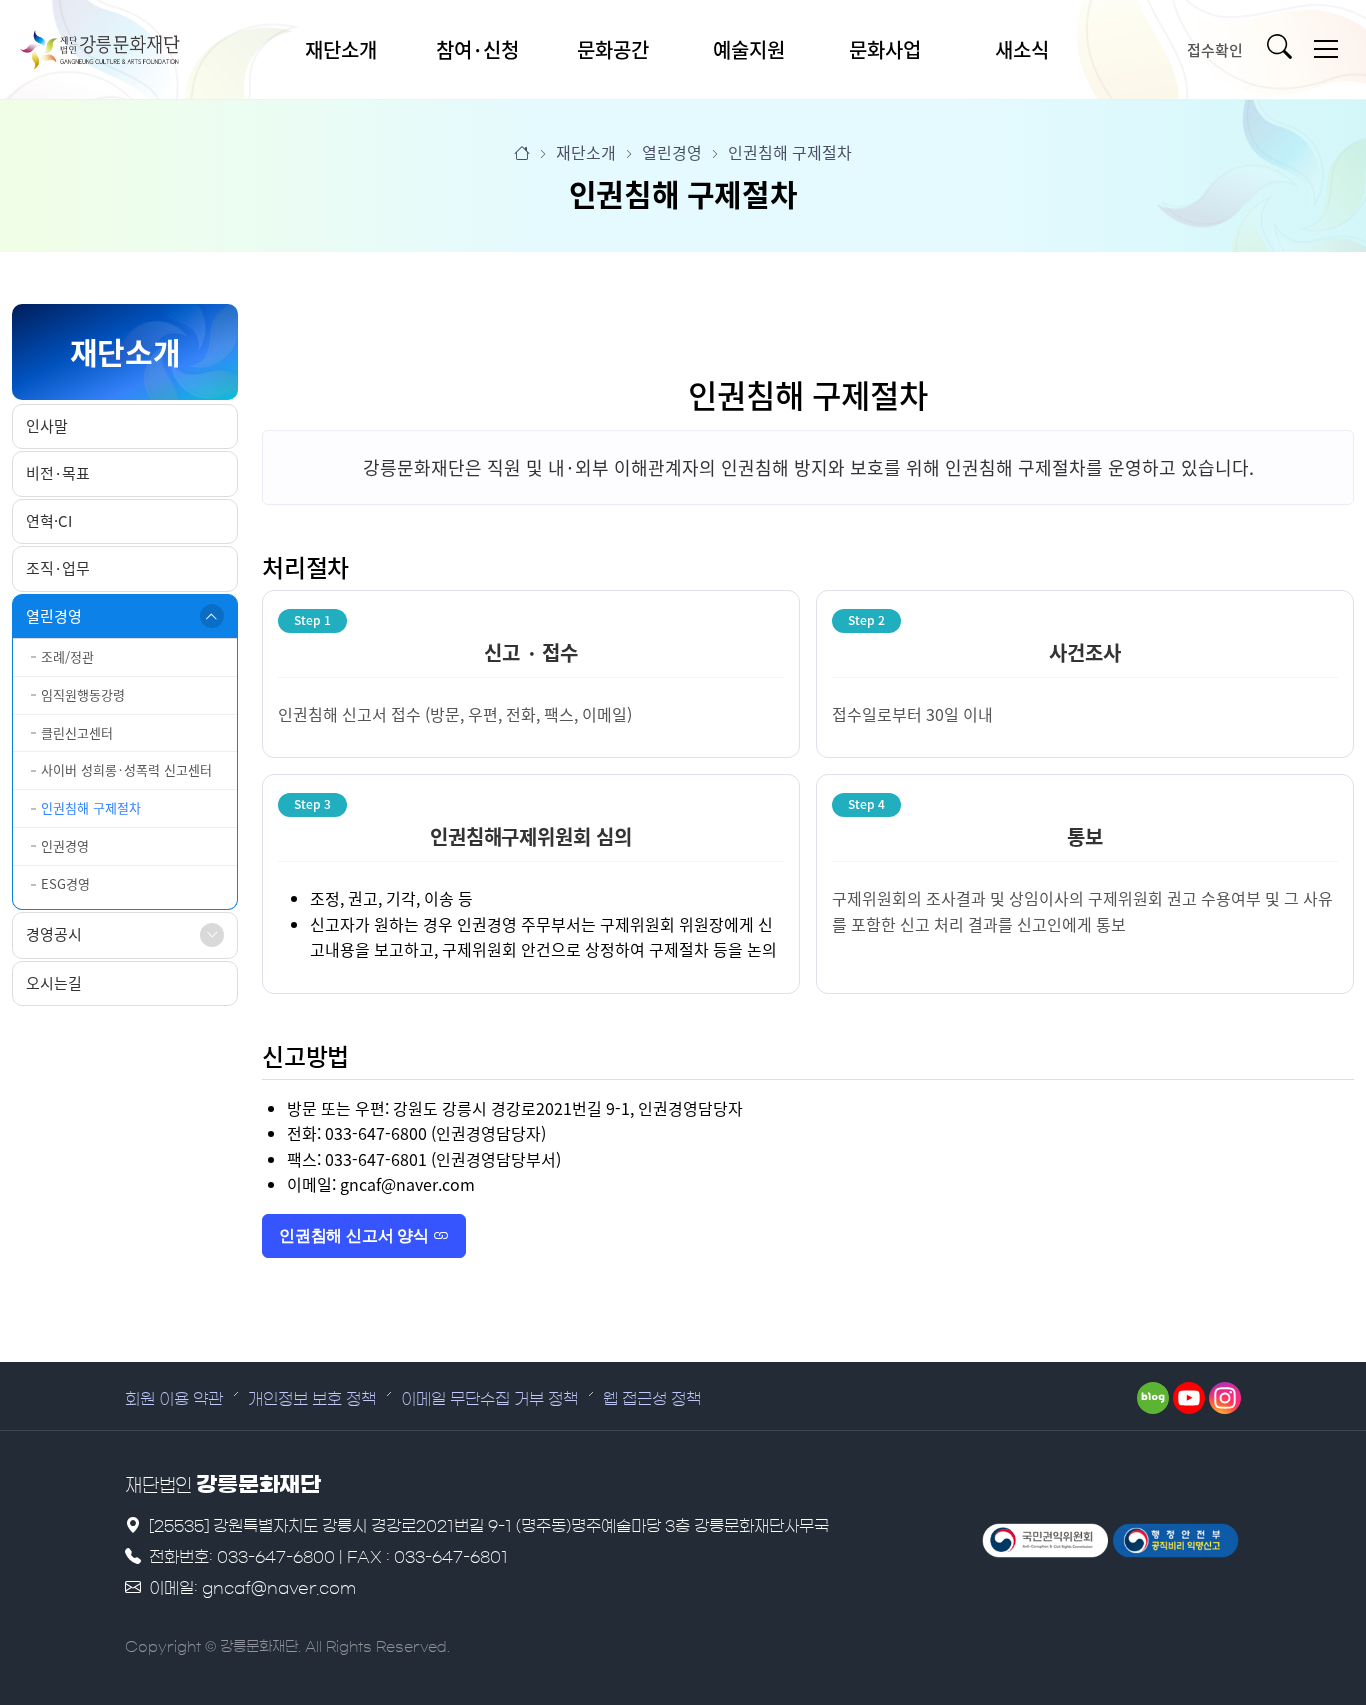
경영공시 (54, 934)
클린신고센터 (77, 732)
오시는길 (54, 983)
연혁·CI (49, 521)
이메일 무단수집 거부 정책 (489, 1399)
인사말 (47, 426)
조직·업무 (58, 568)
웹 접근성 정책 (652, 1399)
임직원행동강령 (83, 694)
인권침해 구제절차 (91, 807)
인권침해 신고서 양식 (356, 1235)
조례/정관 (67, 656)
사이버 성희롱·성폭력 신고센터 (126, 769)
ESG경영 (65, 883)
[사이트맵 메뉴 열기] (1326, 49)
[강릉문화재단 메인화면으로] (100, 50)
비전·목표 (58, 473)
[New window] (1045, 1540)
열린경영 (54, 616)
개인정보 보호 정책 (312, 1399)
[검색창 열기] (1284, 50)
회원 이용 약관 (174, 1399)
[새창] (1153, 1398)
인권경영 (65, 845)
